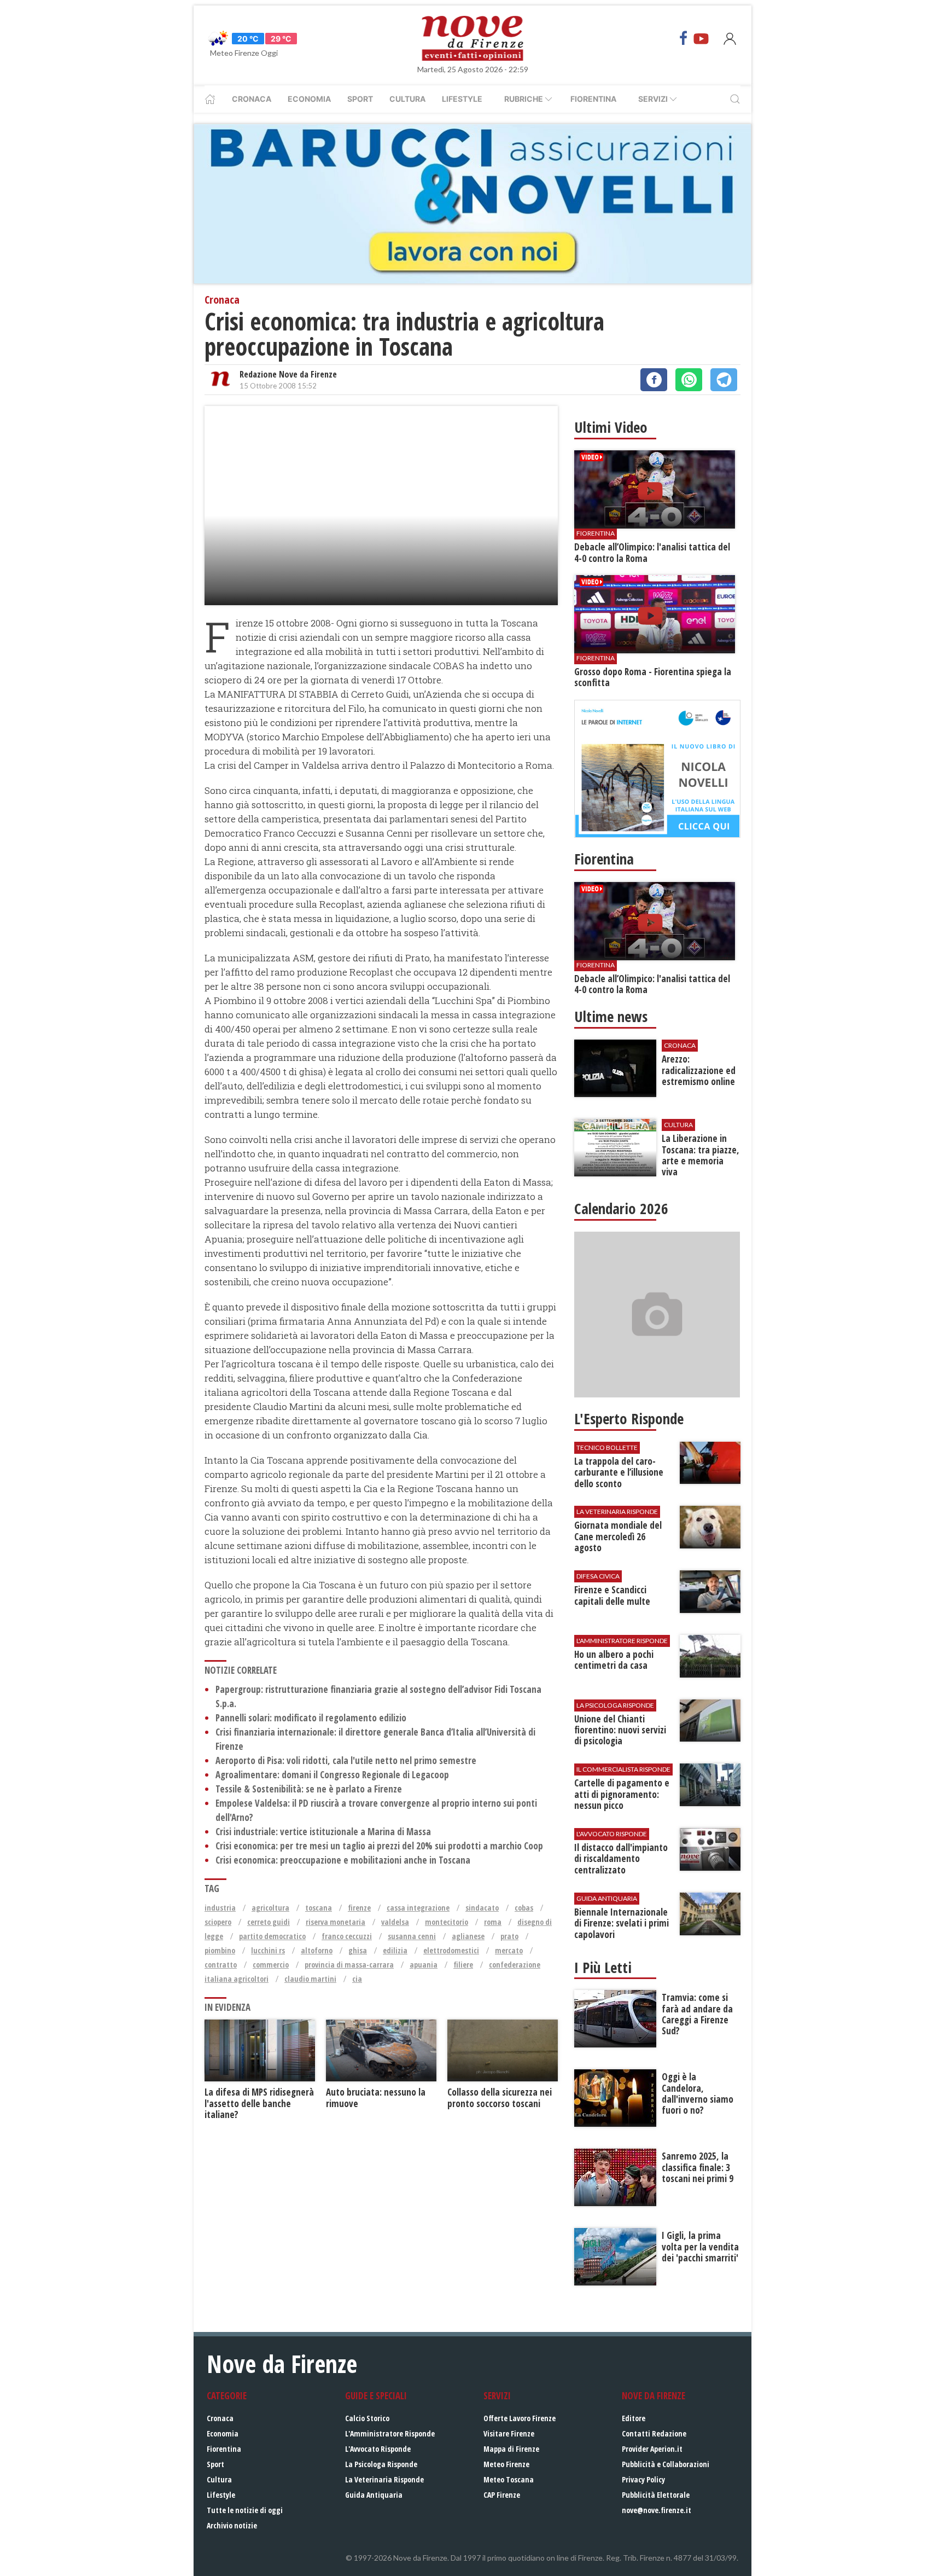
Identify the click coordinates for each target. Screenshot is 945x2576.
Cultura (407, 99)
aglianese (468, 1936)
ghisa (358, 1950)
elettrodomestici (451, 1950)
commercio (271, 1965)
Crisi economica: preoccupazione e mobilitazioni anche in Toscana (343, 1860)
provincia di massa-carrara (349, 1965)
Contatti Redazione (654, 2433)
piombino (220, 1950)
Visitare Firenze (509, 2433)
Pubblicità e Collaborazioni (666, 2464)
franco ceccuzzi (347, 1936)
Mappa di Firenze (511, 2449)
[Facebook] (684, 38)
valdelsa (395, 1922)
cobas (524, 1908)
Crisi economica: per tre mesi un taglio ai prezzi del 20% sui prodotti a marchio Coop (379, 1846)
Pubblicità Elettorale (656, 2495)
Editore (634, 2418)
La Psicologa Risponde (381, 2464)
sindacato (482, 1908)
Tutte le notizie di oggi (245, 2510)
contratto (221, 1965)
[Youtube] (701, 38)
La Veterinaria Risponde (384, 2479)
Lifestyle (462, 99)
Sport (360, 99)
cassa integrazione (418, 1908)
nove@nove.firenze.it (657, 2510)
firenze (359, 1908)
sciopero (218, 1922)
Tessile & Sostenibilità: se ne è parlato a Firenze (309, 1789)
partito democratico (272, 1936)
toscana (319, 1908)
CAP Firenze (502, 2495)
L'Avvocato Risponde (378, 2449)
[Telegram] (724, 380)
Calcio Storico (367, 2418)
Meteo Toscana (509, 2479)
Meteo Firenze (506, 2464)
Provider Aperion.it (652, 2449)
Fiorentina (593, 99)
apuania (424, 1965)
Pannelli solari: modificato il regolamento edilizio (311, 1718)
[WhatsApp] (689, 380)
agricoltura (270, 1908)
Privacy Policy (643, 2479)
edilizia (395, 1950)
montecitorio (447, 1922)
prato (509, 1936)
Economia (309, 99)
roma (493, 1922)
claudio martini (310, 1979)
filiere (463, 1965)
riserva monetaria (336, 1922)
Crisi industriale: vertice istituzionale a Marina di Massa (323, 1832)
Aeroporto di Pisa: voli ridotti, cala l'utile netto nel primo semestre (346, 1760)
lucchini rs (268, 1950)
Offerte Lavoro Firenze (520, 2418)
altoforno (317, 1950)
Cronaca (252, 99)
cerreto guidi (269, 1922)
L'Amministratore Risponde (390, 2433)
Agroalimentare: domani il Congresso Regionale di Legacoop (332, 1775)
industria (220, 1908)
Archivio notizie (232, 2525)
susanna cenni (412, 1936)
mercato (509, 1950)
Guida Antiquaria (374, 2495)
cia (357, 1979)
